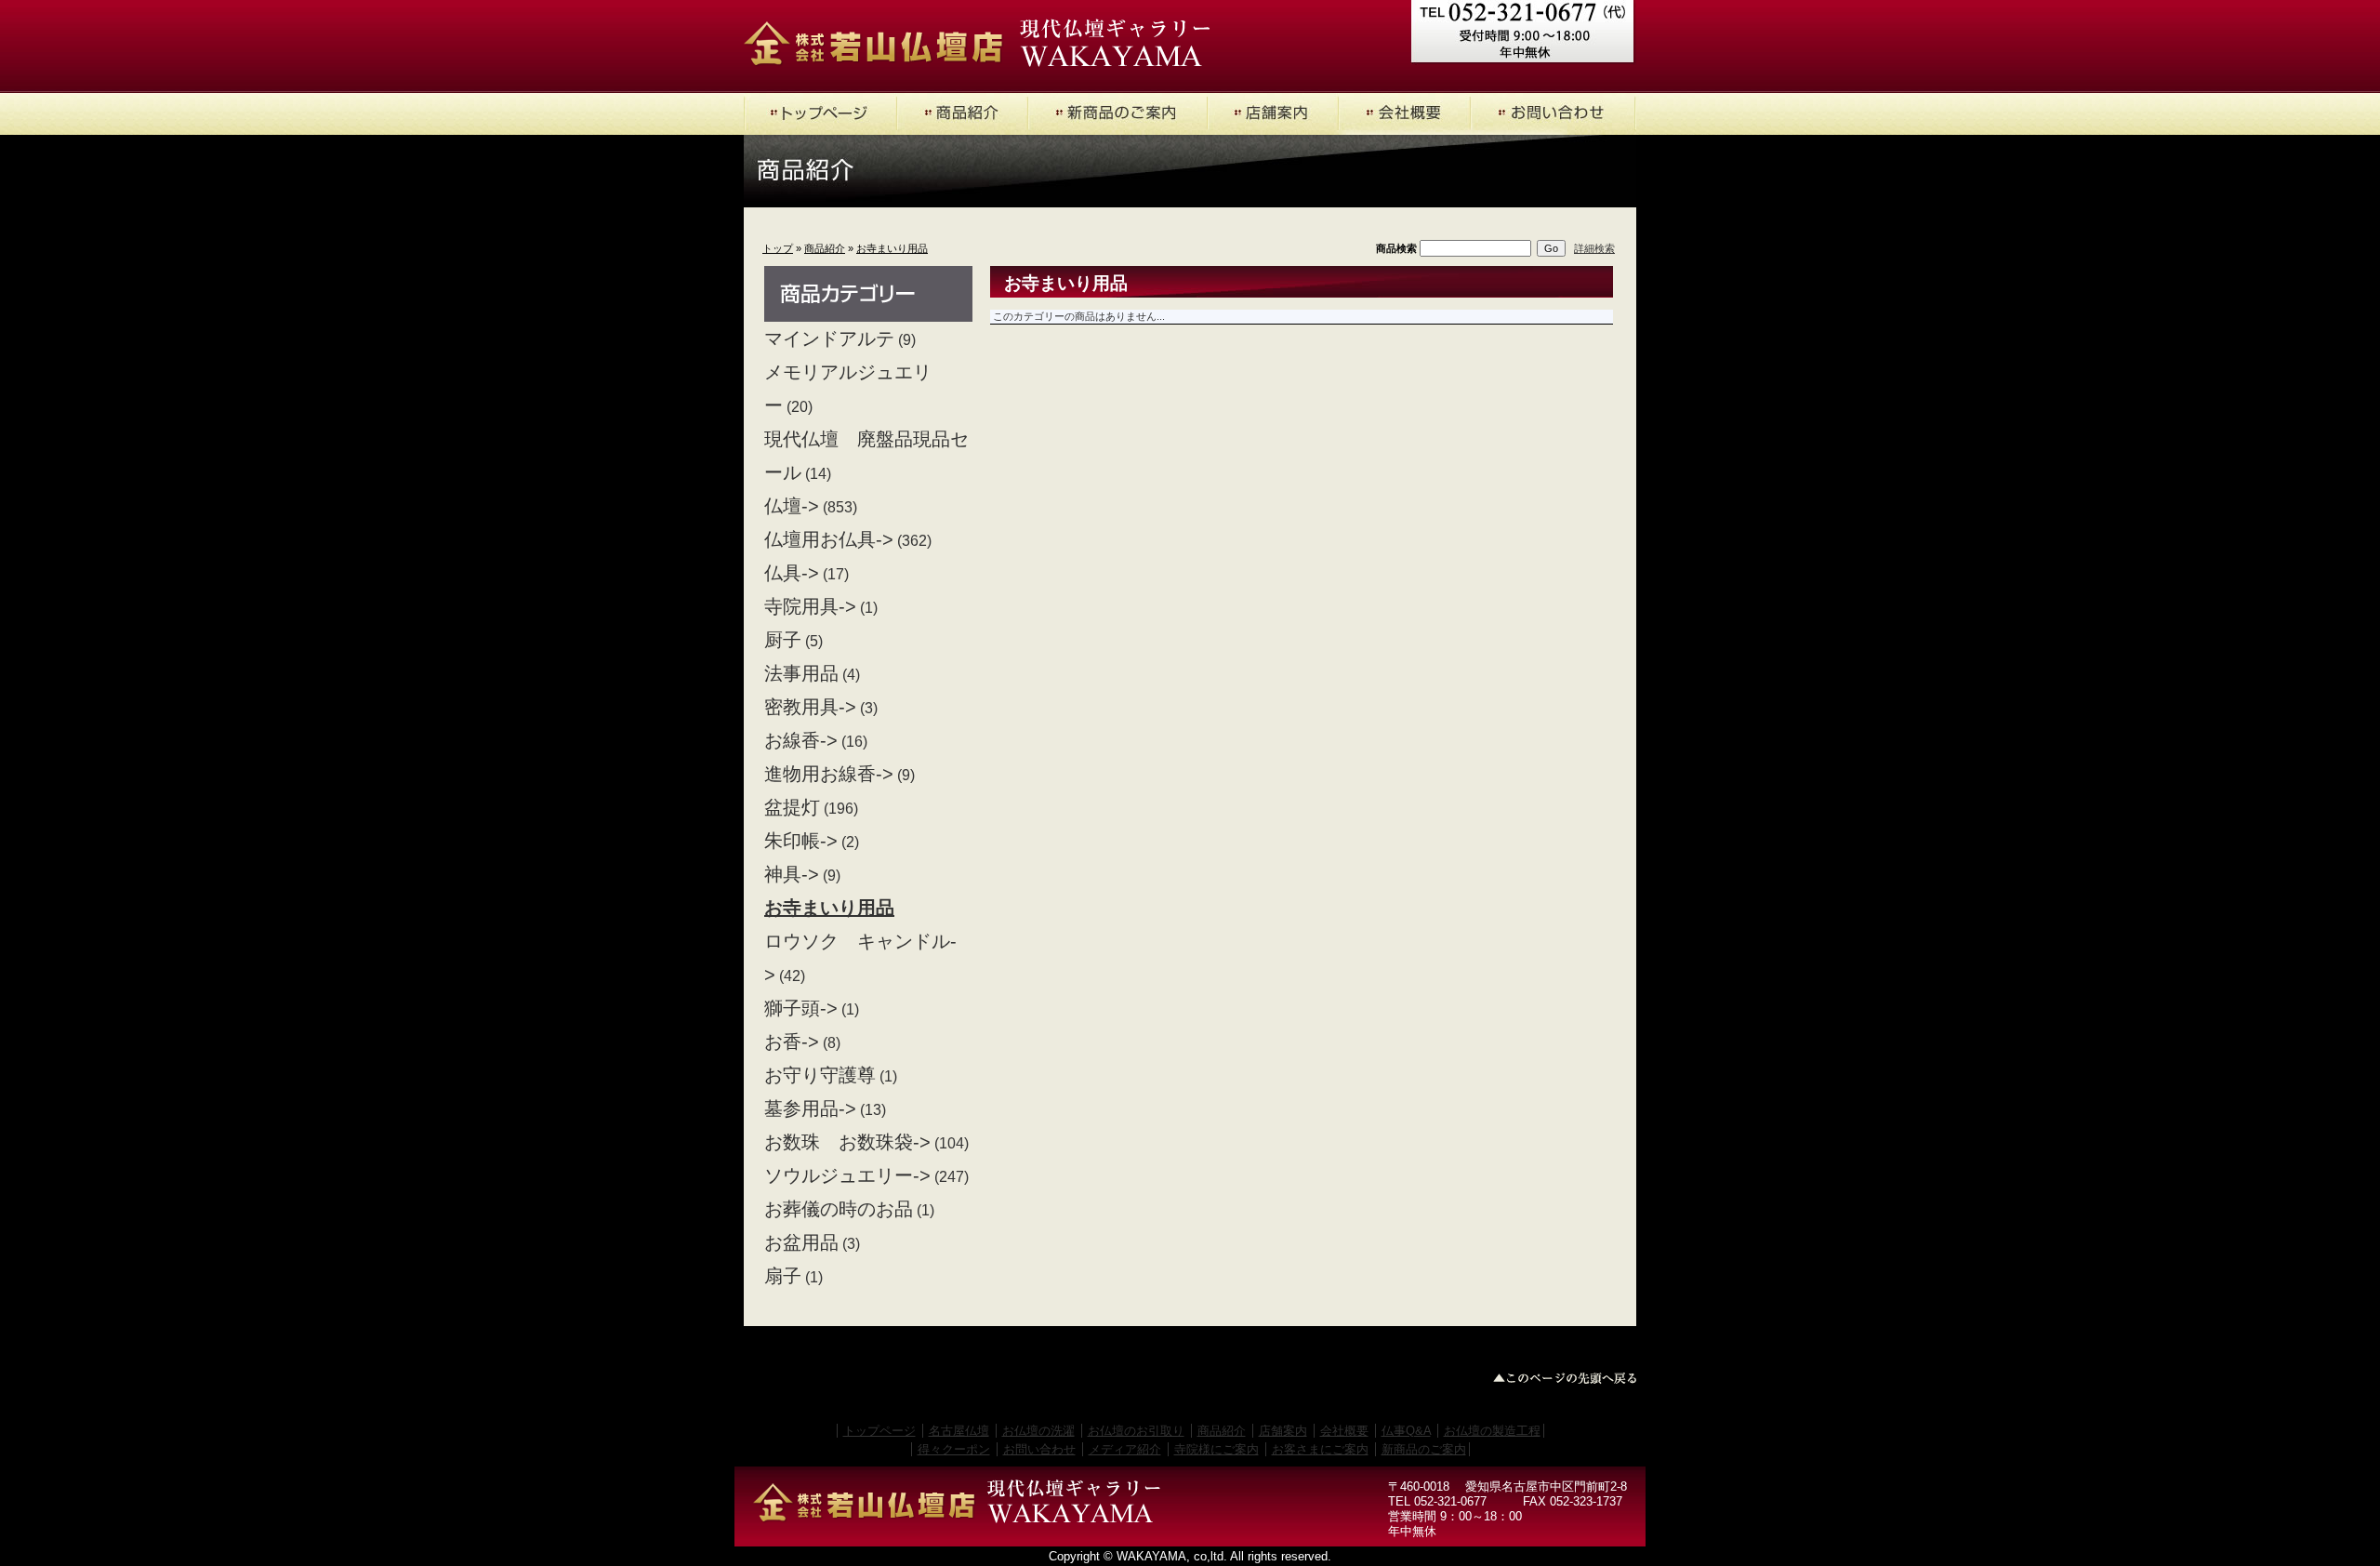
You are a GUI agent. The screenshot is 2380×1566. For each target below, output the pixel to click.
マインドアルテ (829, 338)
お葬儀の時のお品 (839, 1209)
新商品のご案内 (1424, 1449)
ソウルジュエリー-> (847, 1175)
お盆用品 (801, 1242)
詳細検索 (1594, 248)
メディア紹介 (1125, 1449)
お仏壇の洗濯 (1038, 1431)
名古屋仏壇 (959, 1431)
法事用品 (801, 673)
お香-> (792, 1042)
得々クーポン (954, 1449)
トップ (778, 248)
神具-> (792, 874)
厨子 (783, 640)
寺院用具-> (810, 606)
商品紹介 (825, 248)
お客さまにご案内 (1320, 1449)
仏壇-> (792, 506)
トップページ (879, 1431)
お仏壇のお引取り (1136, 1431)
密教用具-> (810, 707)
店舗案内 (1283, 1431)
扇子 (783, 1276)
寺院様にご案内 (1216, 1449)
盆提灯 (792, 807)
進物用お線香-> (829, 774)
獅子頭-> (801, 1008)
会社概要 (1344, 1431)
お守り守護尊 (820, 1075)
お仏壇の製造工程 (1492, 1431)
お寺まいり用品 (892, 248)
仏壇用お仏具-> (829, 539)
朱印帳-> (801, 841)
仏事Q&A (1406, 1431)
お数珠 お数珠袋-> (847, 1142)
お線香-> (801, 740)
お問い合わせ (1039, 1449)
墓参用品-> (810, 1108)
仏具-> (792, 573)
